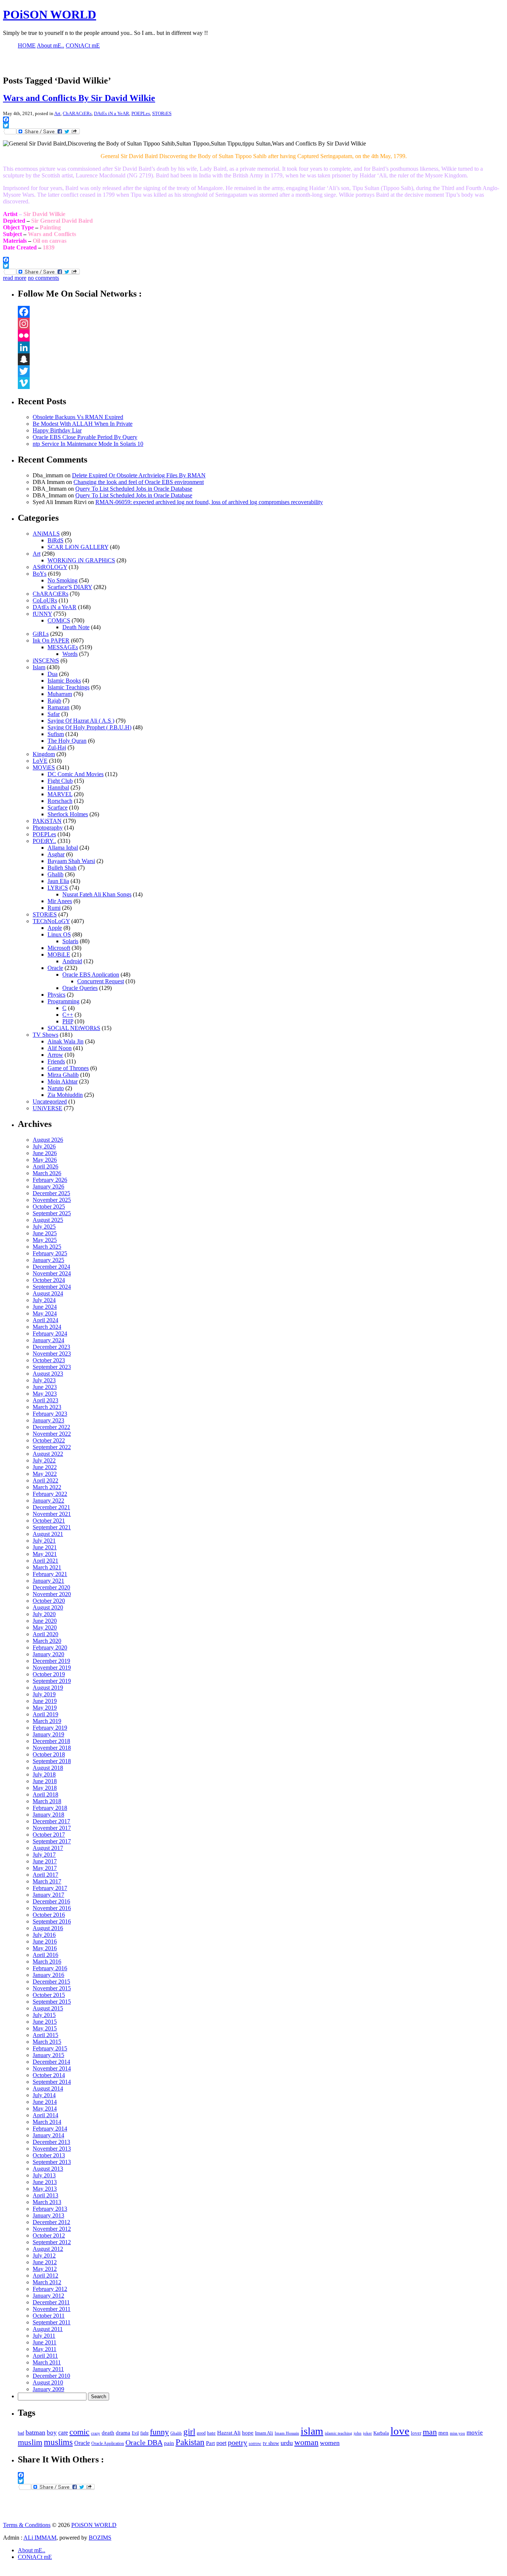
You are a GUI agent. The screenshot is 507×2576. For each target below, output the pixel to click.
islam (312, 2431)
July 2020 (44, 1614)
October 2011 (49, 2316)
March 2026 (47, 1173)
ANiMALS (46, 534)
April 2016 (45, 1955)
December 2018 (51, 1741)
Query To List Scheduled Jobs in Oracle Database (134, 489)
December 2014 (51, 2062)
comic (79, 2432)
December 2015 (51, 1982)
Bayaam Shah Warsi (71, 861)
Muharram (60, 694)
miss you (457, 2433)
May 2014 (45, 2108)
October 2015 (49, 1995)
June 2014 (45, 2102)
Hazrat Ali (229, 2433)
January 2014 (48, 2135)
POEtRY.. (44, 841)
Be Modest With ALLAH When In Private (83, 424)
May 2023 (45, 1394)
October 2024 (49, 1280)
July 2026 (44, 1146)
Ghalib (55, 874)
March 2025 (47, 1247)
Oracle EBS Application (91, 975)
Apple (55, 928)
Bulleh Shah (62, 868)
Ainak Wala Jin (66, 1041)
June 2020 (45, 1621)
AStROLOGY (50, 567)
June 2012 (45, 2262)
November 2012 (52, 2229)
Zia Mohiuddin (65, 1095)
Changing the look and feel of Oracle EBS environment (139, 482)
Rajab (54, 701)
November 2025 (52, 1200)
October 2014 (49, 2075)
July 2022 (44, 1460)
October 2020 (49, 1601)
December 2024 (51, 1267)
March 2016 (47, 1962)
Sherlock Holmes (68, 814)
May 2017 (45, 1868)
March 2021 (47, 1567)
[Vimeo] (261, 383)
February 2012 (50, 2289)
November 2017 (52, 1828)
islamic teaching (338, 2433)
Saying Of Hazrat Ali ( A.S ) (81, 721)
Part (210, 2443)
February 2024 (50, 1333)
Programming (63, 1001)
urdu (287, 2443)
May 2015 (45, 2028)
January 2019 (48, 1734)
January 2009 (48, 2389)
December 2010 (51, 2376)
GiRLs (41, 634)
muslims (58, 2442)
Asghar (56, 854)
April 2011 (45, 2356)
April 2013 (45, 2195)
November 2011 (52, 2309)
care (63, 2433)
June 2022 (45, 1467)
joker (367, 2433)
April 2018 (45, 1794)
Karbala (381, 2433)
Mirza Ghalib (63, 1075)
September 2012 (52, 2242)
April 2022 (45, 1480)
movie (475, 2433)
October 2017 (49, 1835)
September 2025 (52, 1213)
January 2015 (48, 2055)
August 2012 (48, 2249)
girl (189, 2432)
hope (248, 2433)
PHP (68, 1021)
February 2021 (50, 1574)
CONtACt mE (35, 2557)
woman (306, 2442)
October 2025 (49, 1207)
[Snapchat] (261, 359)
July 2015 (44, 2015)
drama (123, 2433)
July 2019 (44, 1694)
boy (52, 2433)
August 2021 (48, 1534)
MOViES (44, 767)
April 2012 (45, 2276)
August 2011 (48, 2329)
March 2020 (47, 1641)
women (330, 2443)
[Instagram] (261, 324)
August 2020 (48, 1607)
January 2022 (48, 1501)
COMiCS (59, 620)
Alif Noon (60, 1048)
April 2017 (45, 1875)
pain (169, 2443)
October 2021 (49, 1521)
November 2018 (52, 1748)
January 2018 (48, 1815)
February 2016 (50, 1968)
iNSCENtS (46, 661)
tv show (271, 2443)
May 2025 (45, 1240)
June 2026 (45, 1153)
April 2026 (45, 1166)
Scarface (58, 808)
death (108, 2433)
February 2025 (50, 1253)
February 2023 (50, 1414)
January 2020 (48, 1654)
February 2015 (50, 2048)
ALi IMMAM (40, 2538)
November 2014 (52, 2068)
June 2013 (45, 2182)
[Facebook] (261, 312)
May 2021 (45, 1554)
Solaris (70, 941)
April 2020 (45, 1634)
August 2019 (48, 1688)
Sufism (56, 734)
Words (70, 654)
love (400, 2431)
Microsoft (59, 948)
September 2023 (52, 1367)
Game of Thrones (68, 1068)
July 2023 (44, 1380)
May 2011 (45, 2349)
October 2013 (49, 2155)
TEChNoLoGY (51, 921)
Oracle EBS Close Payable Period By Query (85, 437)
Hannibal (58, 787)
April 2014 (45, 2115)
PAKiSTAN (47, 821)
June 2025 (45, 1233)
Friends (56, 1061)
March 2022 (47, 1487)
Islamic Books (64, 681)
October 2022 (49, 1440)
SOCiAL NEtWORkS (74, 1028)
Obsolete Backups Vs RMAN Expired (78, 417)
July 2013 (44, 2175)
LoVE (40, 761)
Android (72, 961)
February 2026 (50, 1180)
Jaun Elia (58, 881)
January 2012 (48, 2296)
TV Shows (45, 1035)
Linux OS (59, 934)
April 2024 (45, 1320)
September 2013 (52, 2162)
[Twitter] (261, 371)
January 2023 (48, 1420)
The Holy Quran (67, 741)
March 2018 (47, 1801)
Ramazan (58, 707)
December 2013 (51, 2142)
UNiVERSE (48, 1108)
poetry (238, 2442)
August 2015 (48, 2008)
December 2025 (51, 1193)
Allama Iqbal (63, 848)
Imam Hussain (287, 2433)
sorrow (255, 2444)
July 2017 (44, 1855)
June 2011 (45, 2342)
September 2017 (52, 1841)
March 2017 (47, 1881)
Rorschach (60, 801)
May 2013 (45, 2189)
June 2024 (45, 1307)
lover (416, 2433)
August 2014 (48, 2088)
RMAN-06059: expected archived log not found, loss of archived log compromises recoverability (209, 502)
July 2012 (44, 2255)
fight (144, 2433)
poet (221, 2443)
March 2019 (47, 1721)
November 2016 (52, 1908)
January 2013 (48, 2215)
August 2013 (48, 2169)
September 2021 (52, 1527)
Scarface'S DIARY (70, 587)
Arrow (55, 1055)
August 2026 (48, 1140)
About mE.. (32, 2550)
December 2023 (51, 1347)
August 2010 (48, 2382)
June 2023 (45, 1387)
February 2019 (50, 1728)
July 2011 (44, 2336)
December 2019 (51, 1661)
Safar (54, 714)
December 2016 (51, 1901)
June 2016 (45, 1941)
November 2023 (52, 1354)
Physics (56, 995)
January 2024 (48, 1340)
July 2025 (44, 1227)
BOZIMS (100, 2538)
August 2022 (48, 1454)
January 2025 (48, 1260)
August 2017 (48, 1848)
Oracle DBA (144, 2442)
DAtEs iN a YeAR (112, 113)
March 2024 (47, 1327)
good (201, 2433)
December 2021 (51, 1507)
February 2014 (50, 2129)
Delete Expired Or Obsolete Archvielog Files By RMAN (139, 475)
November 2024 (52, 1273)
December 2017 (51, 1821)
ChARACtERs (77, 113)
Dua (53, 674)
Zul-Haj (57, 747)
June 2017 (45, 1861)
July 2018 (44, 1774)
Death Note (76, 627)
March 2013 (47, 2202)
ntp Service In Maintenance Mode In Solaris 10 (88, 444)
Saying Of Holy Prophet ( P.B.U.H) (89, 727)
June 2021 (45, 1547)
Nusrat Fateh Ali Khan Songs (97, 894)
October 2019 (49, 1674)
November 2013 (52, 2149)
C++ (68, 1015)
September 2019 (52, 1681)
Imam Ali (264, 2433)
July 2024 (44, 1300)
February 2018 (50, 1808)
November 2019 (52, 1668)
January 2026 (48, 1186)
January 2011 (48, 2369)
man (430, 2432)
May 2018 (45, 1788)
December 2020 (51, 1587)
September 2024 (52, 1287)
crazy (96, 2433)
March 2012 (47, 2282)
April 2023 (45, 1400)
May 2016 (45, 1948)
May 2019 (45, 1708)
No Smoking (63, 580)
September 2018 (52, 1761)
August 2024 (48, 1293)
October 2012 (49, 2235)
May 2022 (45, 1474)
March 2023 (47, 1407)
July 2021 (44, 1541)
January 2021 (48, 1581)
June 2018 (45, 1781)
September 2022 (52, 1447)
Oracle (55, 968)
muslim (30, 2442)
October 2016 (49, 1915)
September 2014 (52, 2082)
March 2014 (47, 2122)
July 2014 (44, 2095)
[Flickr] (261, 336)
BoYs (40, 574)
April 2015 (45, 2035)
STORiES (162, 113)
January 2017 (48, 1895)
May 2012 (45, 2269)
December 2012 (51, 2222)
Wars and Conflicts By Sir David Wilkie (79, 98)
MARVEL (60, 794)
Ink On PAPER (51, 640)
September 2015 (52, 2002)
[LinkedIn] (261, 347)
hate (211, 2433)
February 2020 (50, 1647)
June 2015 (45, 2022)
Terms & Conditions (27, 2525)
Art (57, 113)
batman (35, 2432)
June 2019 (45, 1701)
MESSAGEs (63, 647)
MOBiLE (59, 954)
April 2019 (45, 1714)
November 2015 (52, 1988)
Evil (135, 2433)
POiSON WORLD (50, 14)
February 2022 (50, 1494)
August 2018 (48, 1768)
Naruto (56, 1088)
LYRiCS (58, 888)
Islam (39, 667)
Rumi (54, 908)
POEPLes (141, 113)
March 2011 (47, 2362)
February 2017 (50, 1888)
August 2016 (48, 1928)
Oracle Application (108, 2443)
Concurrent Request (101, 981)
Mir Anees (60, 901)
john (358, 2433)
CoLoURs (45, 600)
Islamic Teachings (68, 687)
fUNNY (42, 614)
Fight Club (60, 781)
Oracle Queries (80, 988)
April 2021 (45, 1561)
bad (21, 2433)
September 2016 (52, 1921)
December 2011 (51, 2302)
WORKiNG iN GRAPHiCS (81, 560)
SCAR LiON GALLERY (78, 547)
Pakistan (190, 2442)
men (443, 2433)
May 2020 (45, 1627)
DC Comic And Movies (76, 774)
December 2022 (51, 1427)
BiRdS (55, 540)
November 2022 (52, 1434)
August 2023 (48, 1374)
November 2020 (52, 1594)
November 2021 (52, 1514)
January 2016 (48, 1975)
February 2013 (50, 2209)
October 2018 (49, 1754)
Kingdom (44, 754)
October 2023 (49, 1360)
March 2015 (47, 2042)
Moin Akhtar (63, 1081)
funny (159, 2432)
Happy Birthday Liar (57, 430)
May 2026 (45, 1160)
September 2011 (52, 2322)
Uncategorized (50, 1101)
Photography (48, 828)
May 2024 (45, 1313)
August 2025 (48, 1220)
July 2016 (44, 1935)
